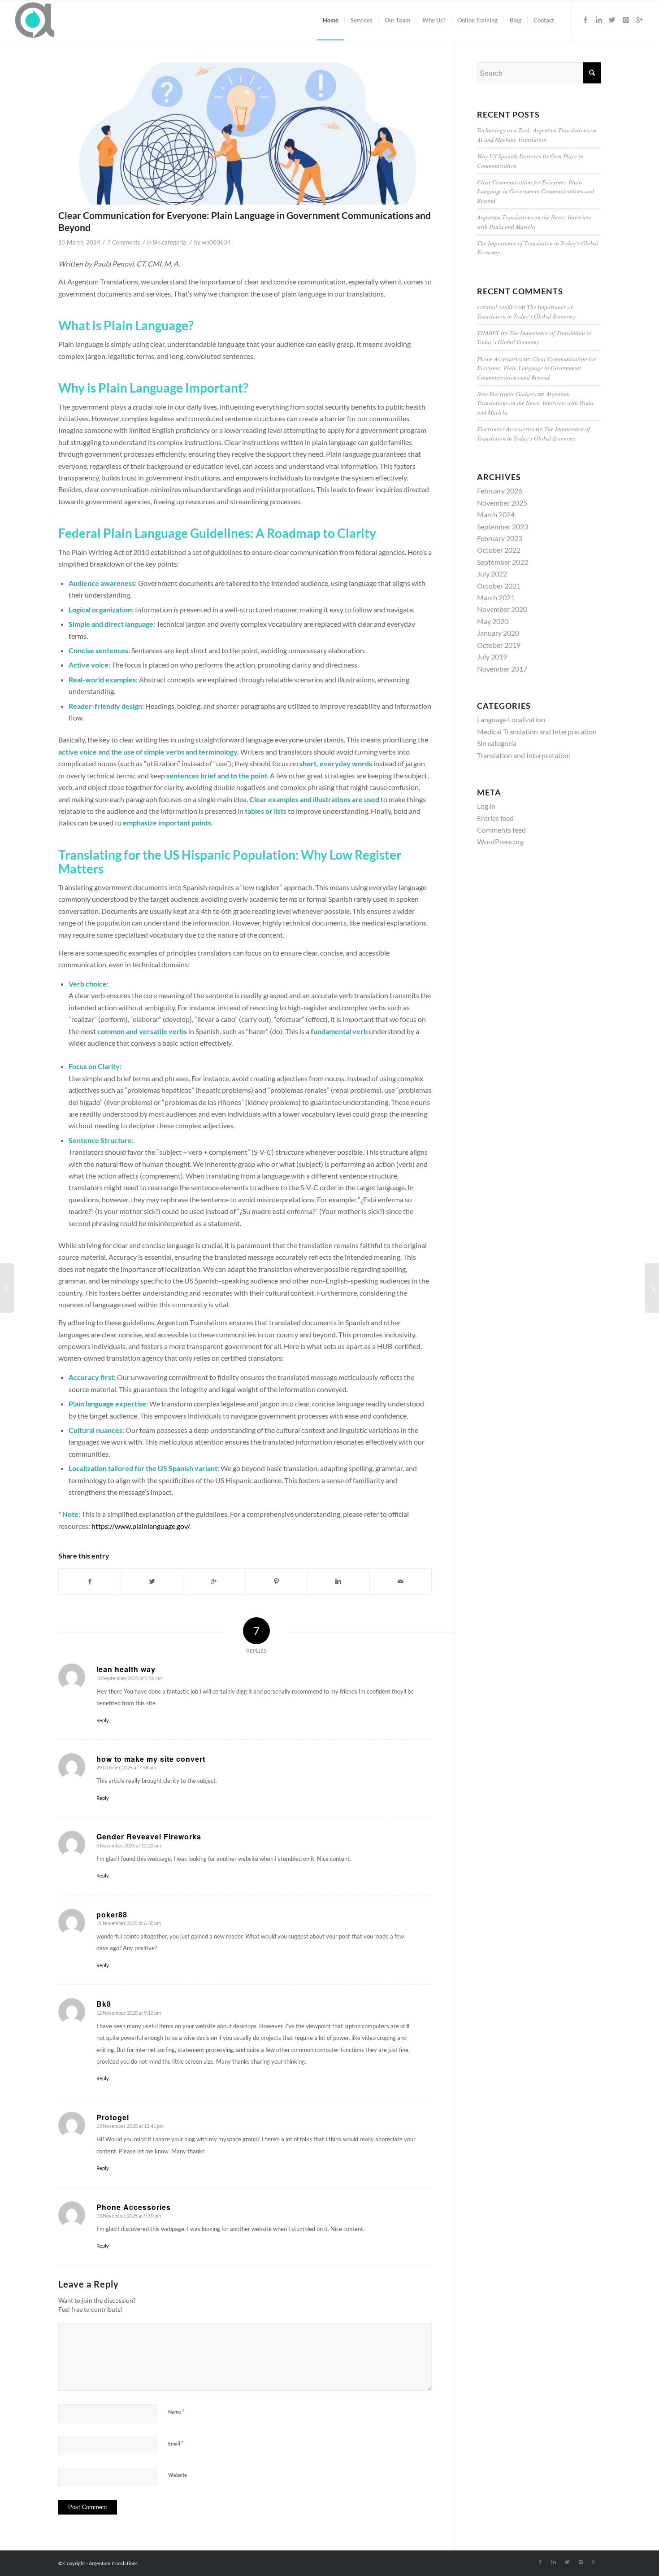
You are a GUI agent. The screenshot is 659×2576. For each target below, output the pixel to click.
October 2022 (499, 550)
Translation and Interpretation (524, 755)
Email (176, 2443)
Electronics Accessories (506, 429)
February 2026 (500, 491)
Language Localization (511, 719)
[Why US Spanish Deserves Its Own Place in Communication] (652, 1288)
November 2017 (502, 669)
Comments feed (501, 830)
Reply (103, 1720)
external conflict (497, 307)
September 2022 (503, 562)
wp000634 (216, 242)
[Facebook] (585, 20)
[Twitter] (612, 20)
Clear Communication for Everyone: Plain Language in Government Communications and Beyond (535, 191)
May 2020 (493, 621)
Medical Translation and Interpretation (537, 731)
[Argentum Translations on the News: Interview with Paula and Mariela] (7, 1288)
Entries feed (495, 818)
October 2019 (499, 645)
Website (178, 2475)
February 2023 (500, 538)
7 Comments (124, 242)
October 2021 (499, 586)
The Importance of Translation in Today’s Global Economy (526, 311)
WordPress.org (500, 841)
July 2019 (492, 657)
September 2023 (503, 526)
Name (176, 2411)
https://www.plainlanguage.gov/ (140, 1526)
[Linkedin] (599, 20)
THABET (488, 333)
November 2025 (502, 503)
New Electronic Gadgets (507, 394)
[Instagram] (626, 20)
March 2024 (496, 514)
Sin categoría (169, 242)
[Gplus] (639, 20)
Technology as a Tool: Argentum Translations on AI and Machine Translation (537, 134)
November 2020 (502, 609)
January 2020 (498, 633)
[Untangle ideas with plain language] (245, 133)
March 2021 (496, 597)
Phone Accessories (500, 359)
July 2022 (492, 574)
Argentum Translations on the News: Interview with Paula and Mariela (534, 221)
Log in (486, 806)
